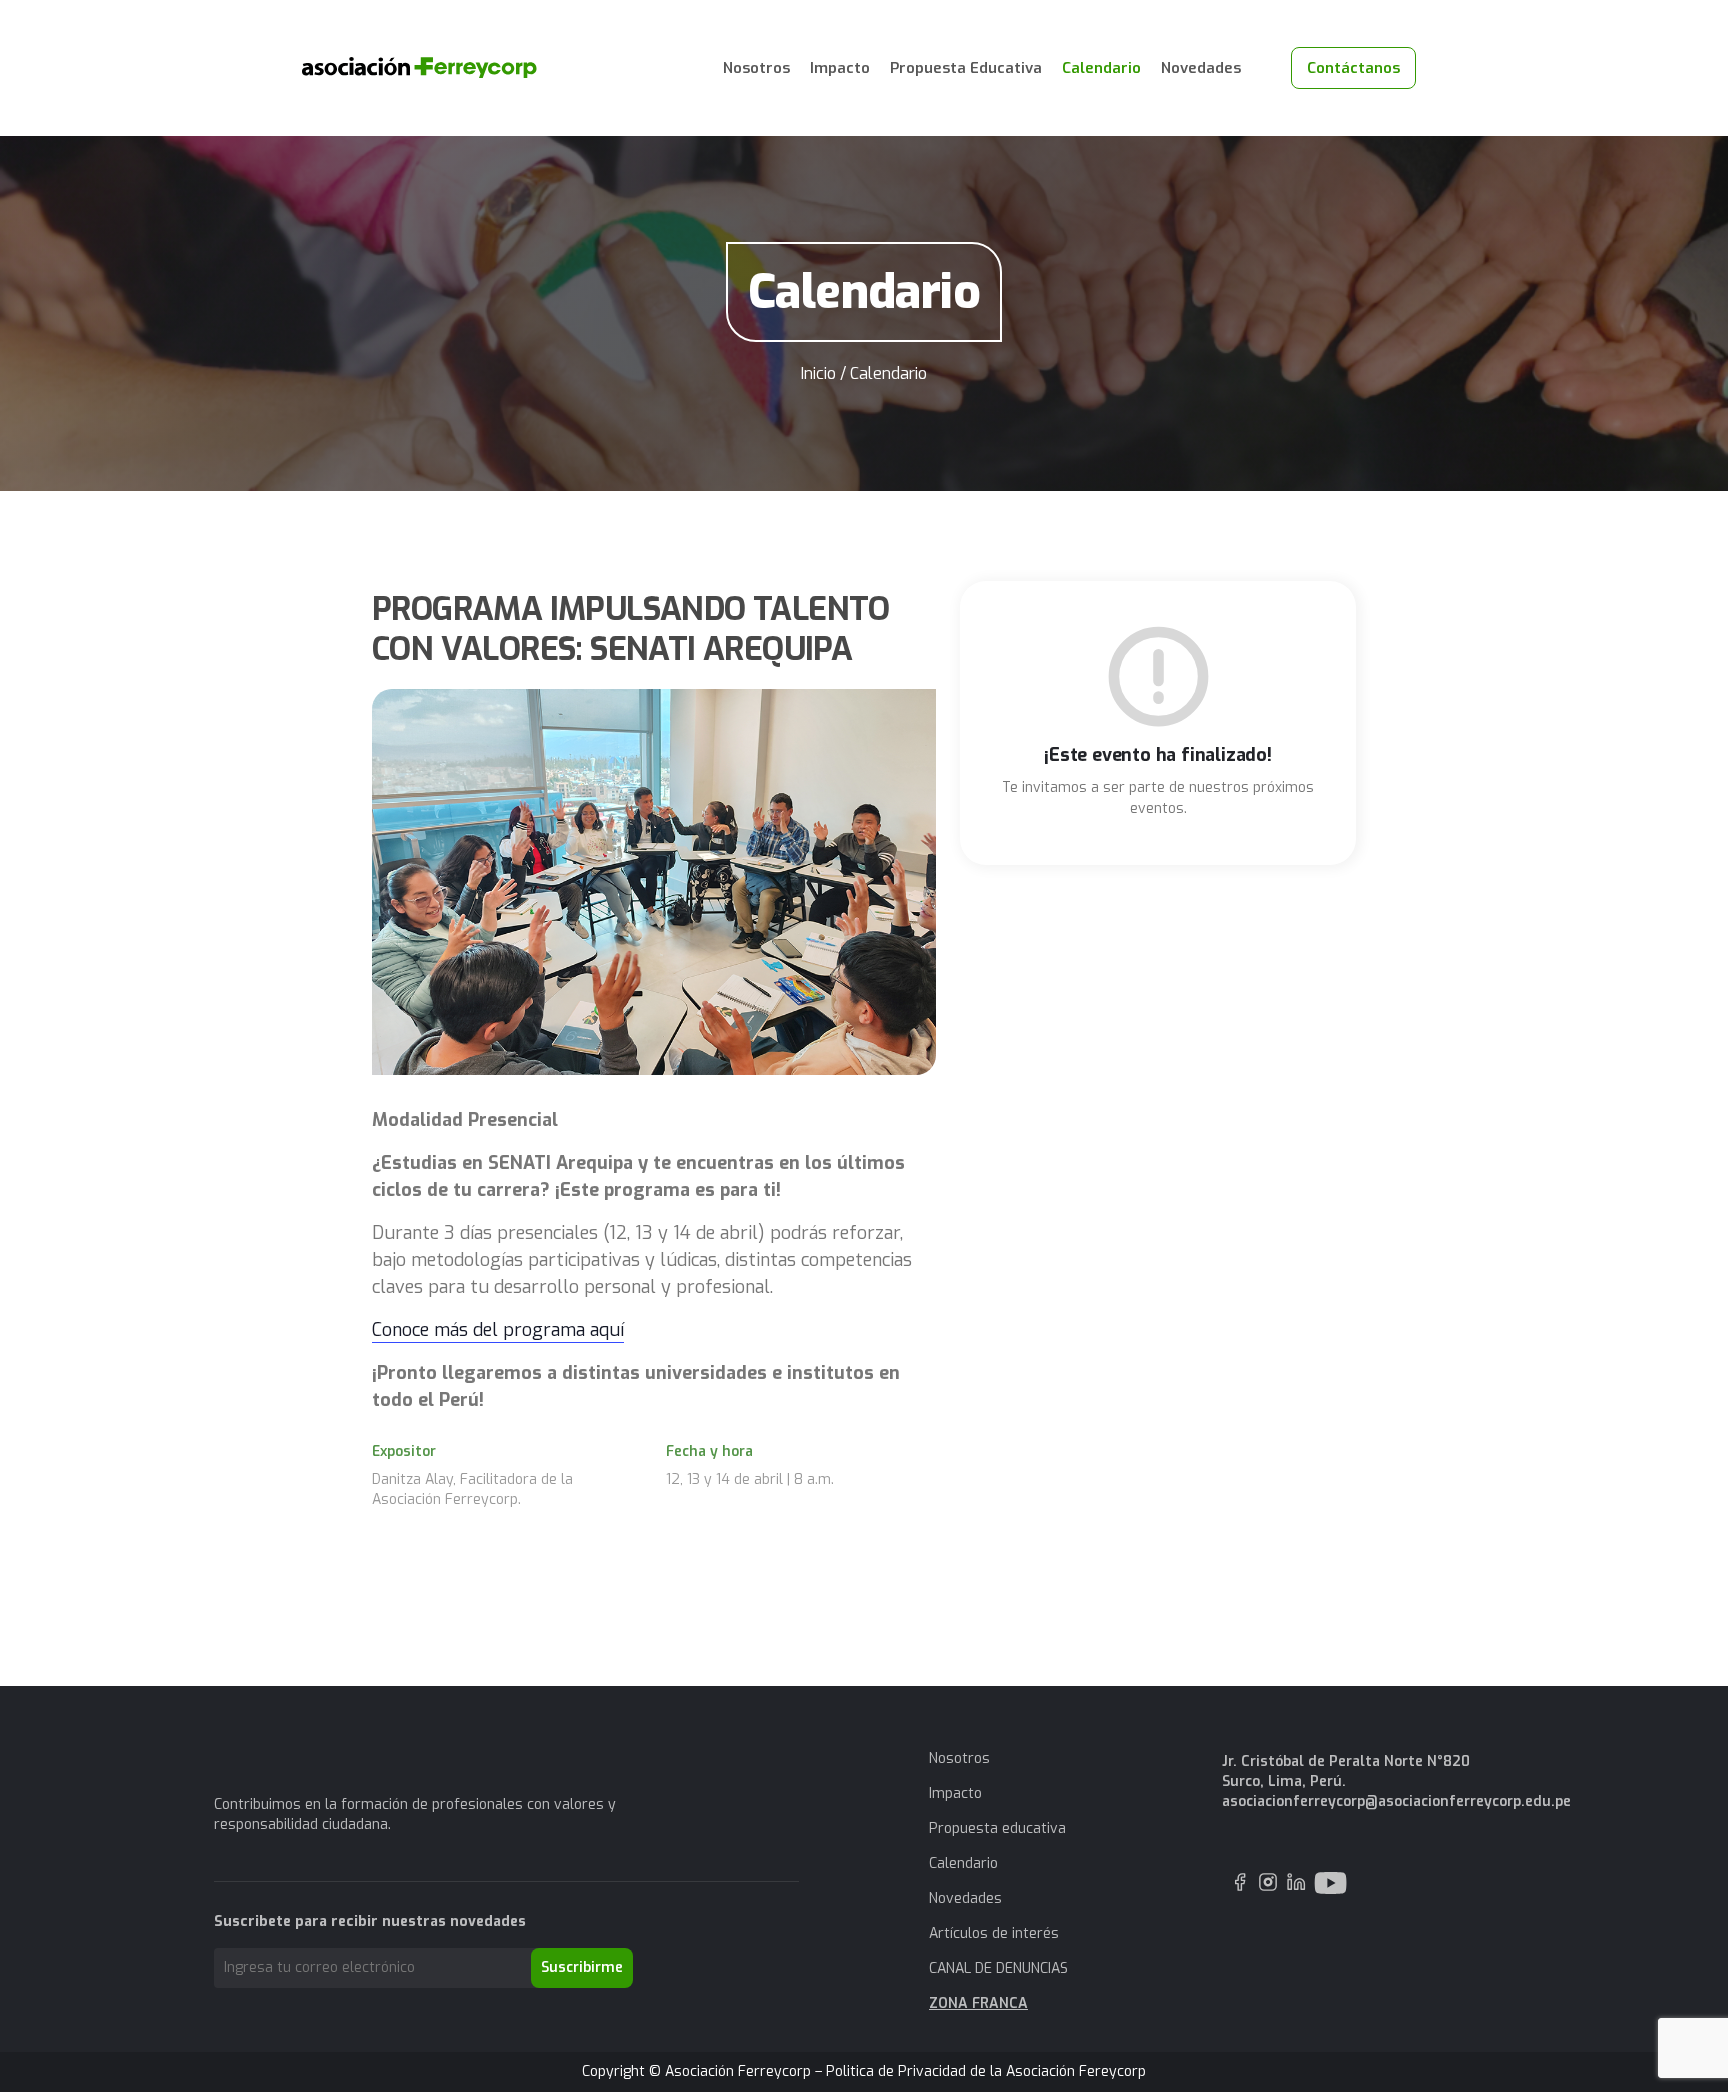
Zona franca (978, 2003)
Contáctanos (1353, 68)
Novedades (1201, 68)
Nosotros (756, 68)
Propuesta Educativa (966, 68)
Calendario (1101, 68)
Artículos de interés (994, 1933)
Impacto (840, 68)
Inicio (818, 373)
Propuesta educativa (997, 1828)
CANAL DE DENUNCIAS (998, 1968)
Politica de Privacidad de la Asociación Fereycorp (986, 2071)
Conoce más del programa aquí (498, 1330)
